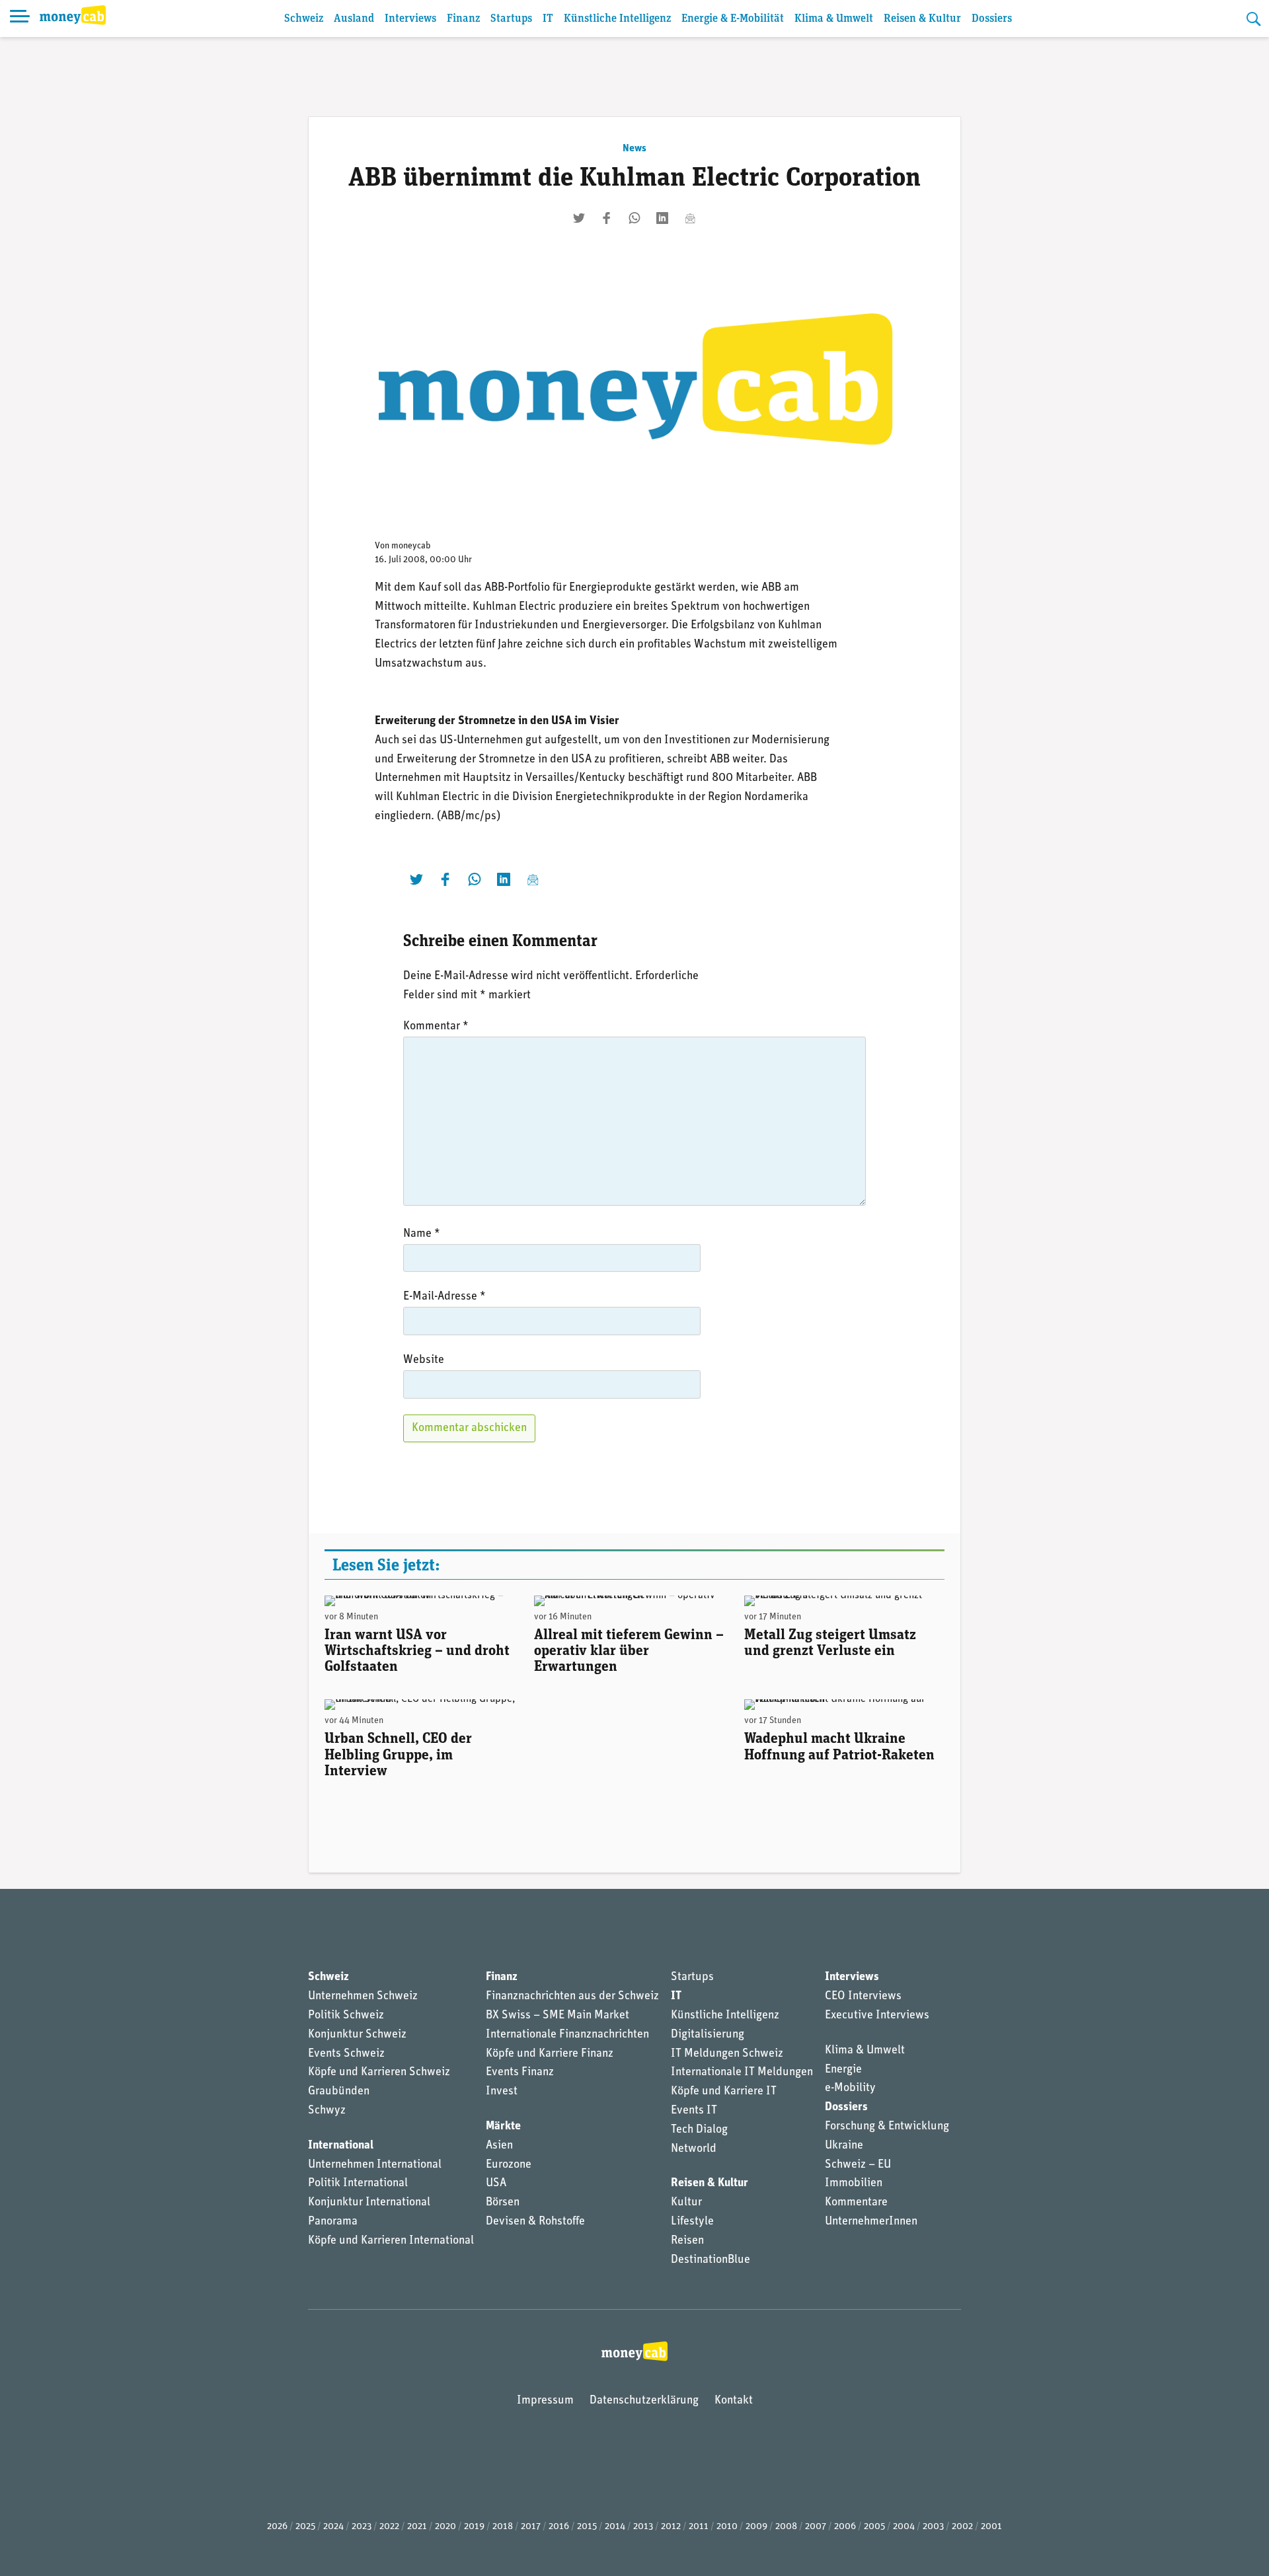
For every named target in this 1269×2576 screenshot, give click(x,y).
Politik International (358, 2184)
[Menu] (20, 18)
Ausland (354, 19)
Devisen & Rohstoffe (535, 2222)
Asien (499, 2146)
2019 (474, 2527)
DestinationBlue (711, 2260)
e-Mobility (850, 2088)
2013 (643, 2527)
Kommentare (856, 2203)
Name (422, 1234)
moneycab (411, 546)
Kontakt (734, 2401)
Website (424, 1360)
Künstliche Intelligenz (617, 19)
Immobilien (854, 2184)
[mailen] (690, 218)
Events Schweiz (346, 2054)
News (634, 149)
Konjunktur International (369, 2203)
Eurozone (509, 2165)
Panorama (333, 2222)
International (341, 2146)
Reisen (687, 2241)
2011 (699, 2527)
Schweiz (304, 19)
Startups (511, 19)
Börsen (503, 2203)
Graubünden (339, 2092)
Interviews (410, 19)
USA (496, 2184)
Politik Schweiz (346, 2016)
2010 (727, 2527)
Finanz (463, 19)
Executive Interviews (877, 2016)
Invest (502, 2092)
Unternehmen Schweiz (363, 1997)
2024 (333, 2527)
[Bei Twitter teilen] (579, 218)
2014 (615, 2527)
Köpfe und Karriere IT (724, 2092)
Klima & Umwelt (834, 19)
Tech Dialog (699, 2130)
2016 (559, 2527)
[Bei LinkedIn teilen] (662, 218)
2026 (277, 2527)
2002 (962, 2527)
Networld (694, 2149)
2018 (503, 2527)
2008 (786, 2527)
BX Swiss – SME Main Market (558, 2016)
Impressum (545, 2401)
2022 (389, 2527)
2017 (531, 2527)
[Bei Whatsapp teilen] (634, 218)
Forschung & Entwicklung (887, 2127)
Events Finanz (520, 2073)
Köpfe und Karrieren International (391, 2241)
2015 (587, 2527)
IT (548, 19)
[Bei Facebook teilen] (607, 218)
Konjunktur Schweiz (357, 2035)
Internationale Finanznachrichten (567, 2035)
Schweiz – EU (858, 2165)
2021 (417, 2527)
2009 (756, 2527)
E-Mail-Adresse (444, 1297)
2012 (671, 2527)
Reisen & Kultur (922, 19)
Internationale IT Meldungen (742, 2073)
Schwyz (327, 2111)
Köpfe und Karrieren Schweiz (379, 2073)
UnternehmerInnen (871, 2222)
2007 (816, 2527)
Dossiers (992, 19)
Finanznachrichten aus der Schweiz (572, 1997)
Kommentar (436, 1027)
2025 (305, 2527)
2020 (445, 2527)
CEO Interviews (863, 1997)
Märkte (503, 2127)
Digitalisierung (708, 2035)
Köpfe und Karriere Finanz (550, 2054)
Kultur (686, 2203)
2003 (933, 2527)
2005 (874, 2527)
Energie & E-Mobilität (733, 19)
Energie (843, 2070)
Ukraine (844, 2146)
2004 (904, 2527)
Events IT (694, 2111)
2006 (845, 2527)
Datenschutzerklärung (644, 2401)
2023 (362, 2527)
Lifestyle (692, 2222)
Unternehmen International (375, 2165)
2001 (991, 2527)
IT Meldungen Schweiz (727, 2054)
